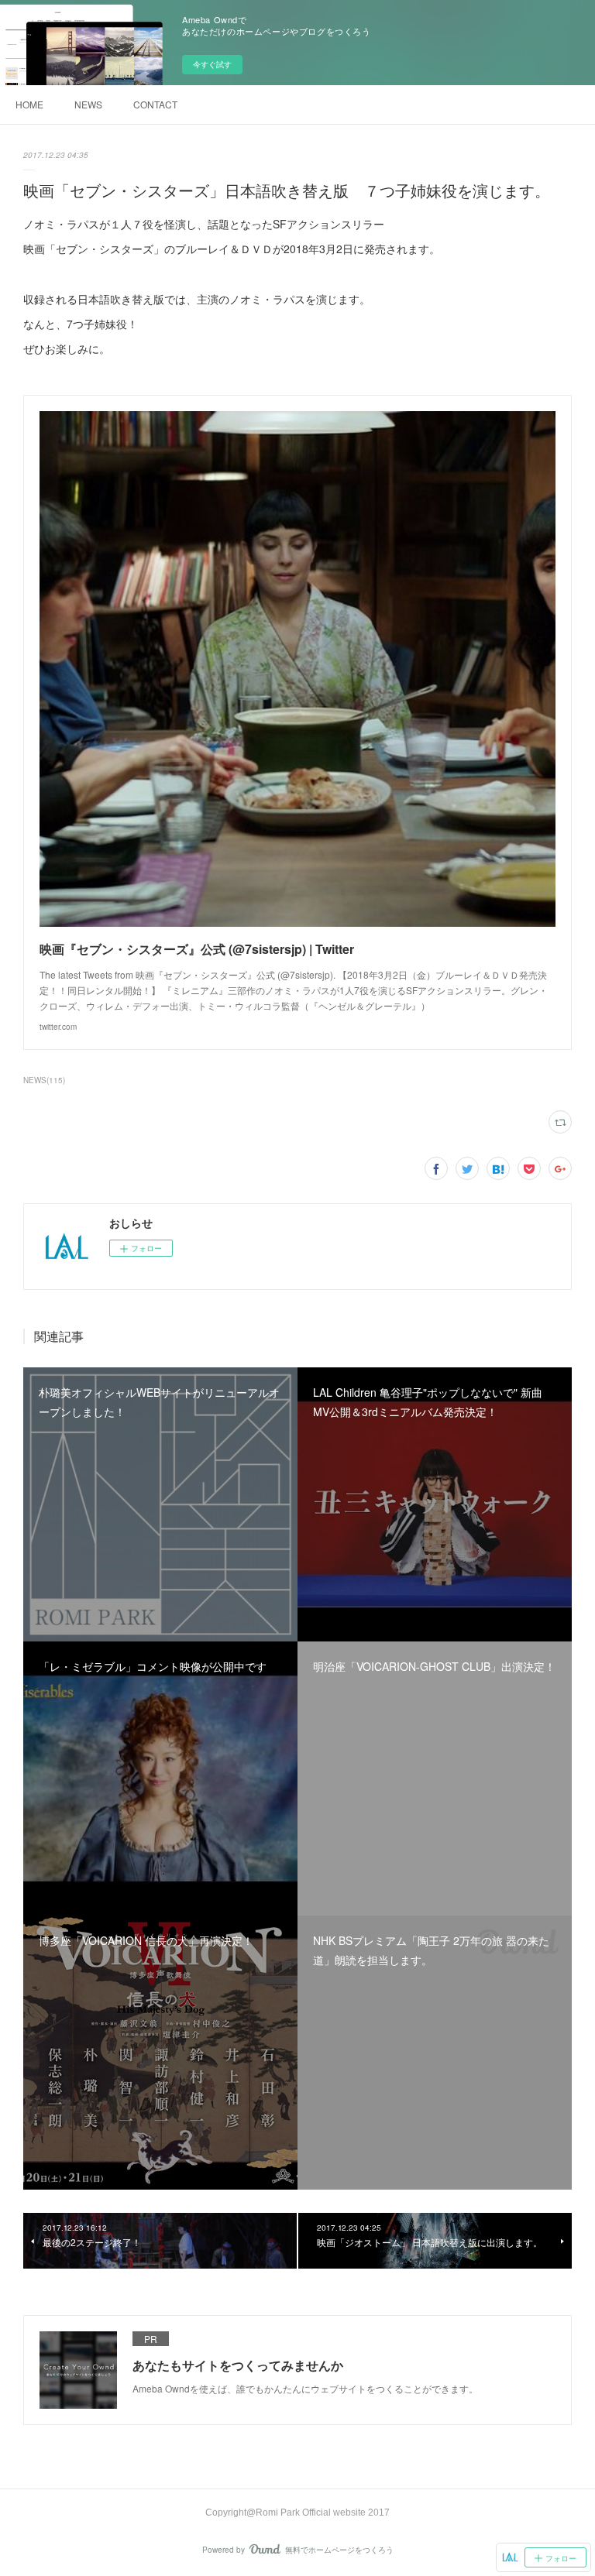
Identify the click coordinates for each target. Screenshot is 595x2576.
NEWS (88, 104)
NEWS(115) (44, 1080)
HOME (29, 104)
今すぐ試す (212, 64)
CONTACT (155, 104)
